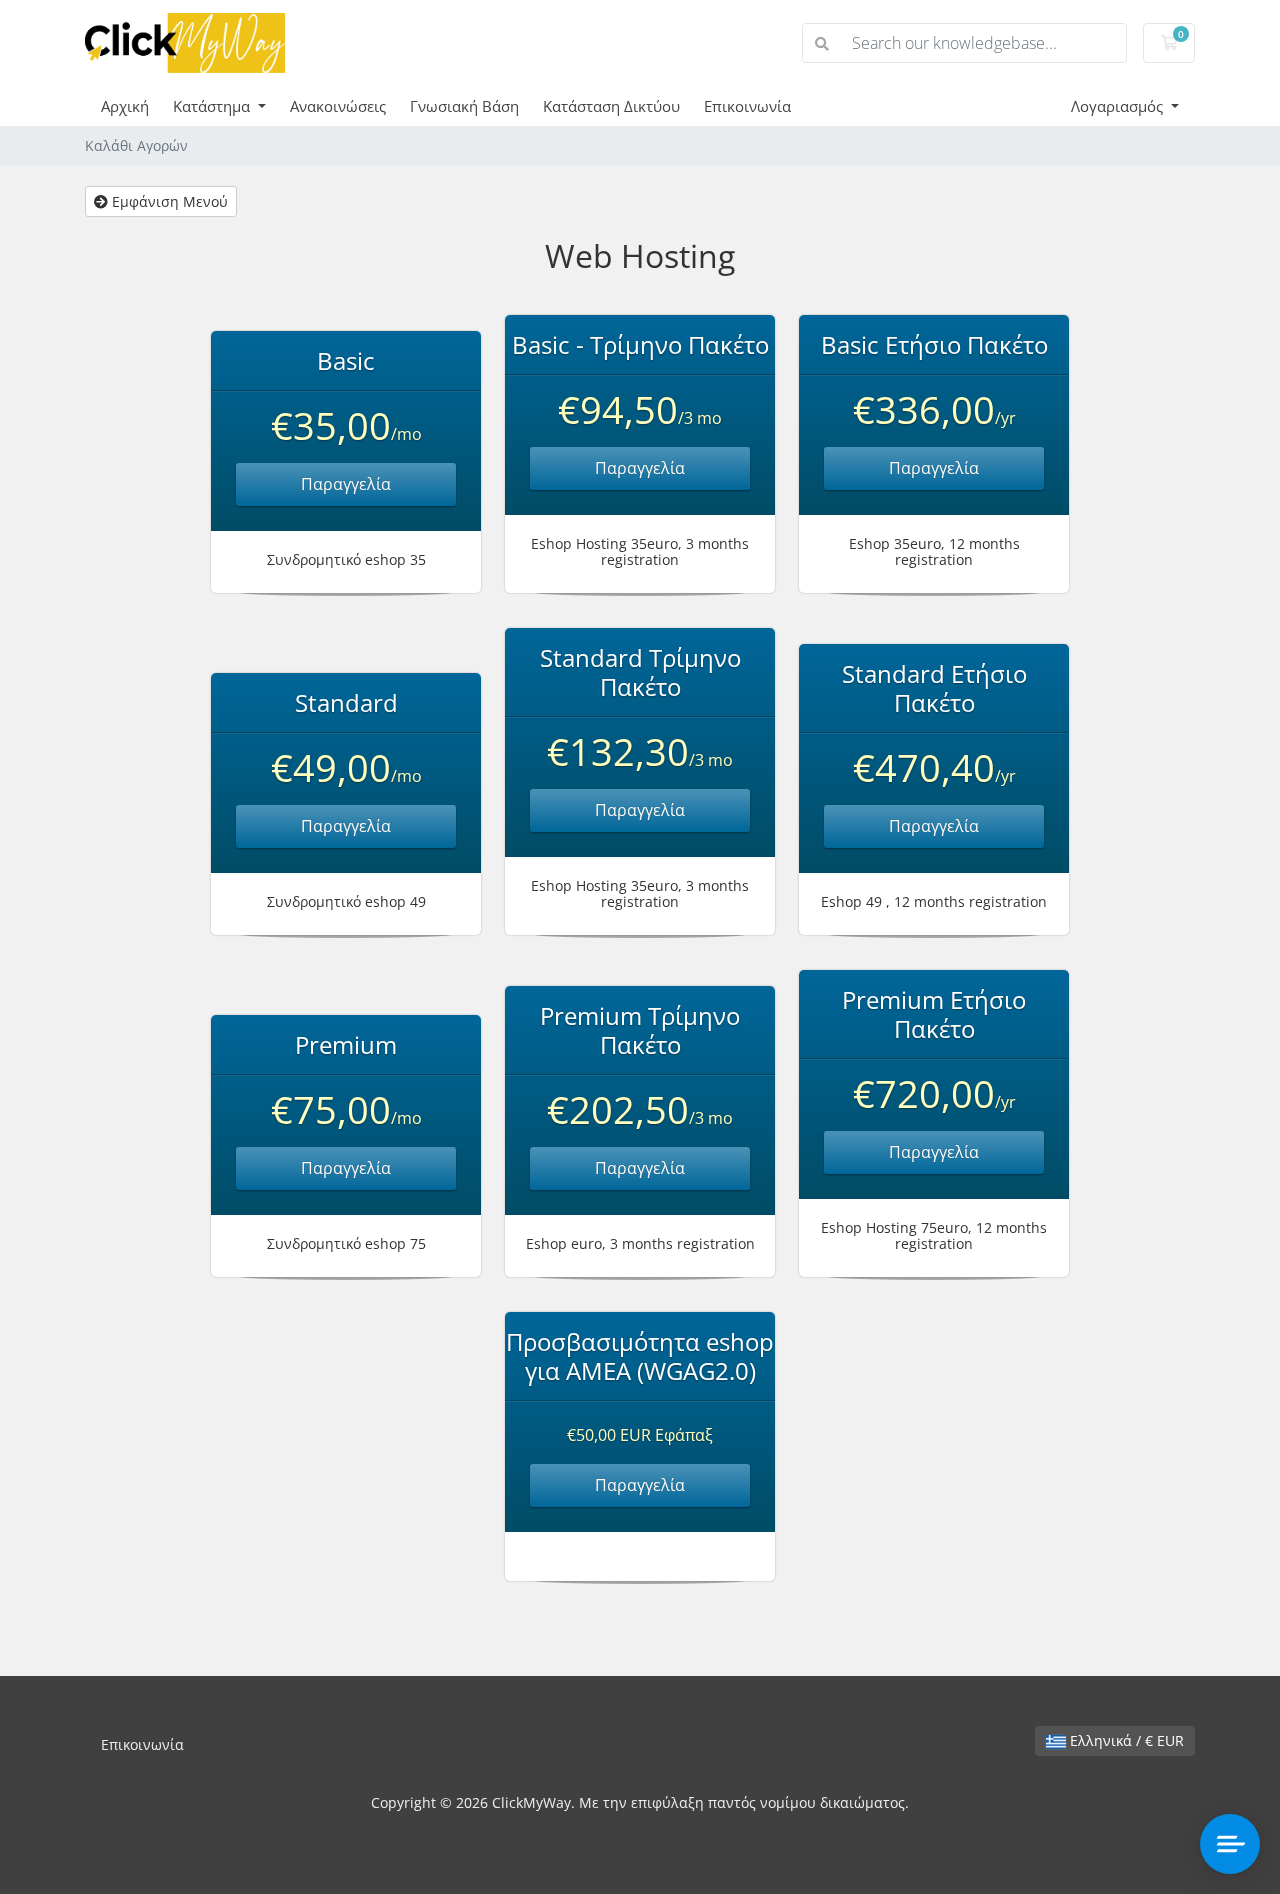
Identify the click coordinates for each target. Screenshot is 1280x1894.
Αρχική (125, 106)
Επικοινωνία (747, 106)
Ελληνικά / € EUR (1125, 1740)
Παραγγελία (346, 484)
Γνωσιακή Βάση (464, 106)
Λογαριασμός (1119, 106)
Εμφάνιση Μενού (168, 201)
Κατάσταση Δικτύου (611, 106)
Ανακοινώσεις (338, 106)
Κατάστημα (213, 106)
